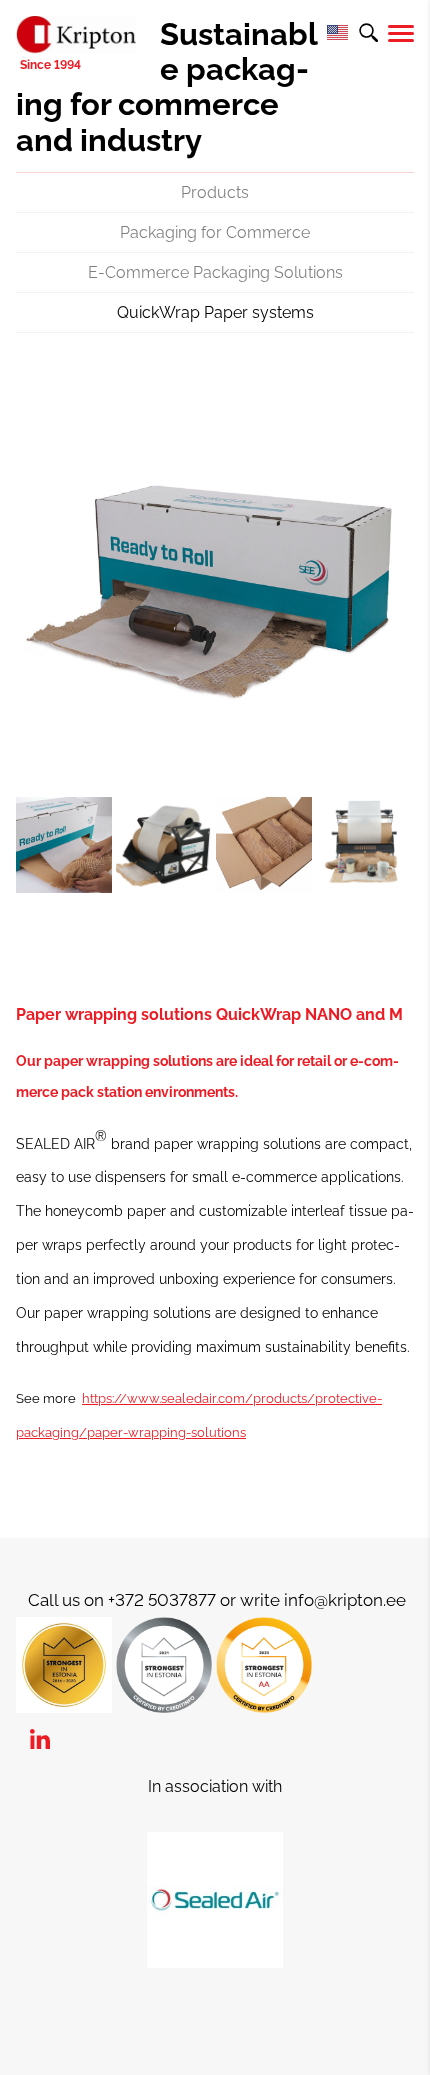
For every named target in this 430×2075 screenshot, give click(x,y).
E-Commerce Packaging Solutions (215, 272)
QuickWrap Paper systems (215, 312)
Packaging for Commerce (215, 232)
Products (215, 192)
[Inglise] (336, 33)
